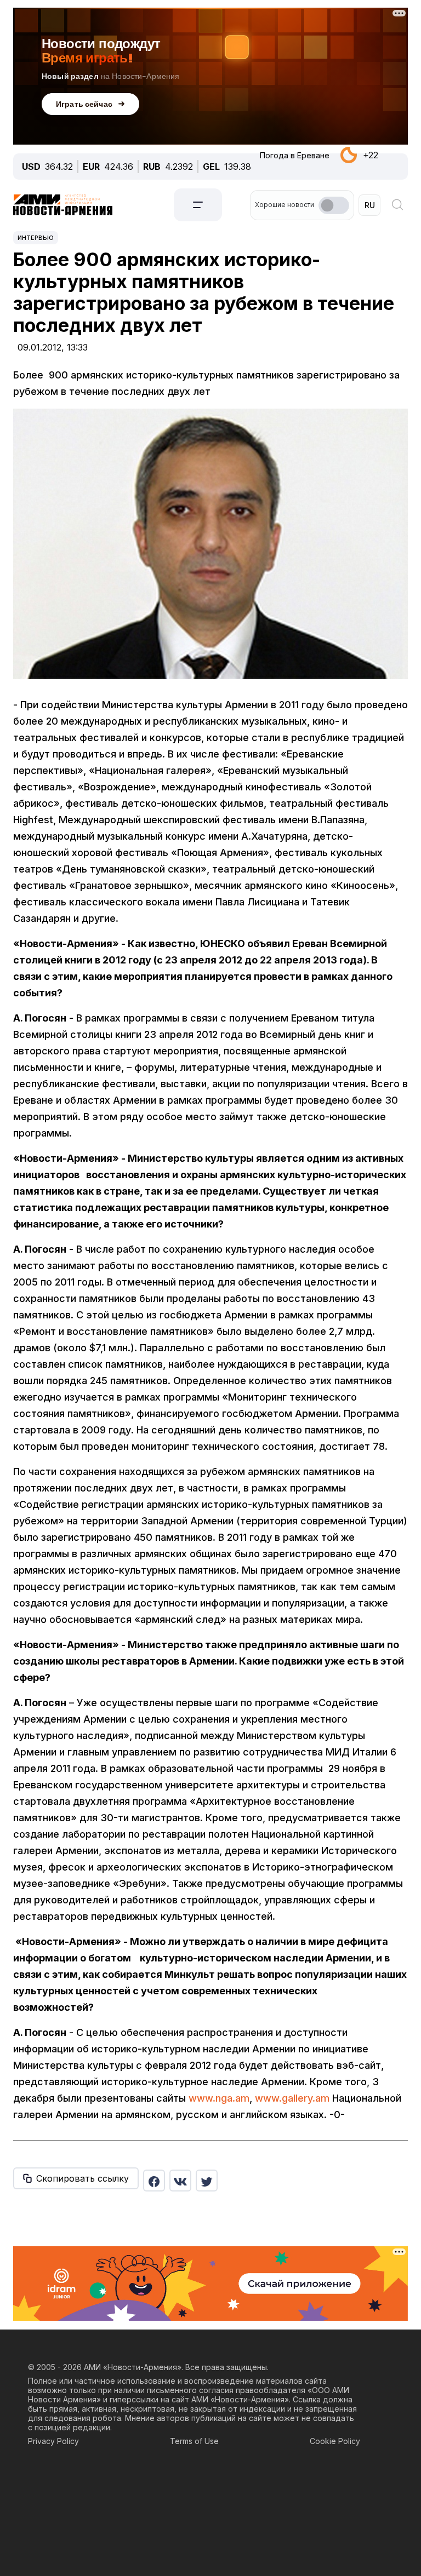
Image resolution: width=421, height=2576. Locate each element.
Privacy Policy (53, 2441)
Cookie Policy (335, 2441)
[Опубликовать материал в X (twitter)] (207, 2181)
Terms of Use (194, 2441)
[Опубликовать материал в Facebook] (154, 2181)
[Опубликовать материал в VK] (180, 2181)
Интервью (36, 238)
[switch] (334, 205)
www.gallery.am (292, 2098)
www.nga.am (219, 2098)
